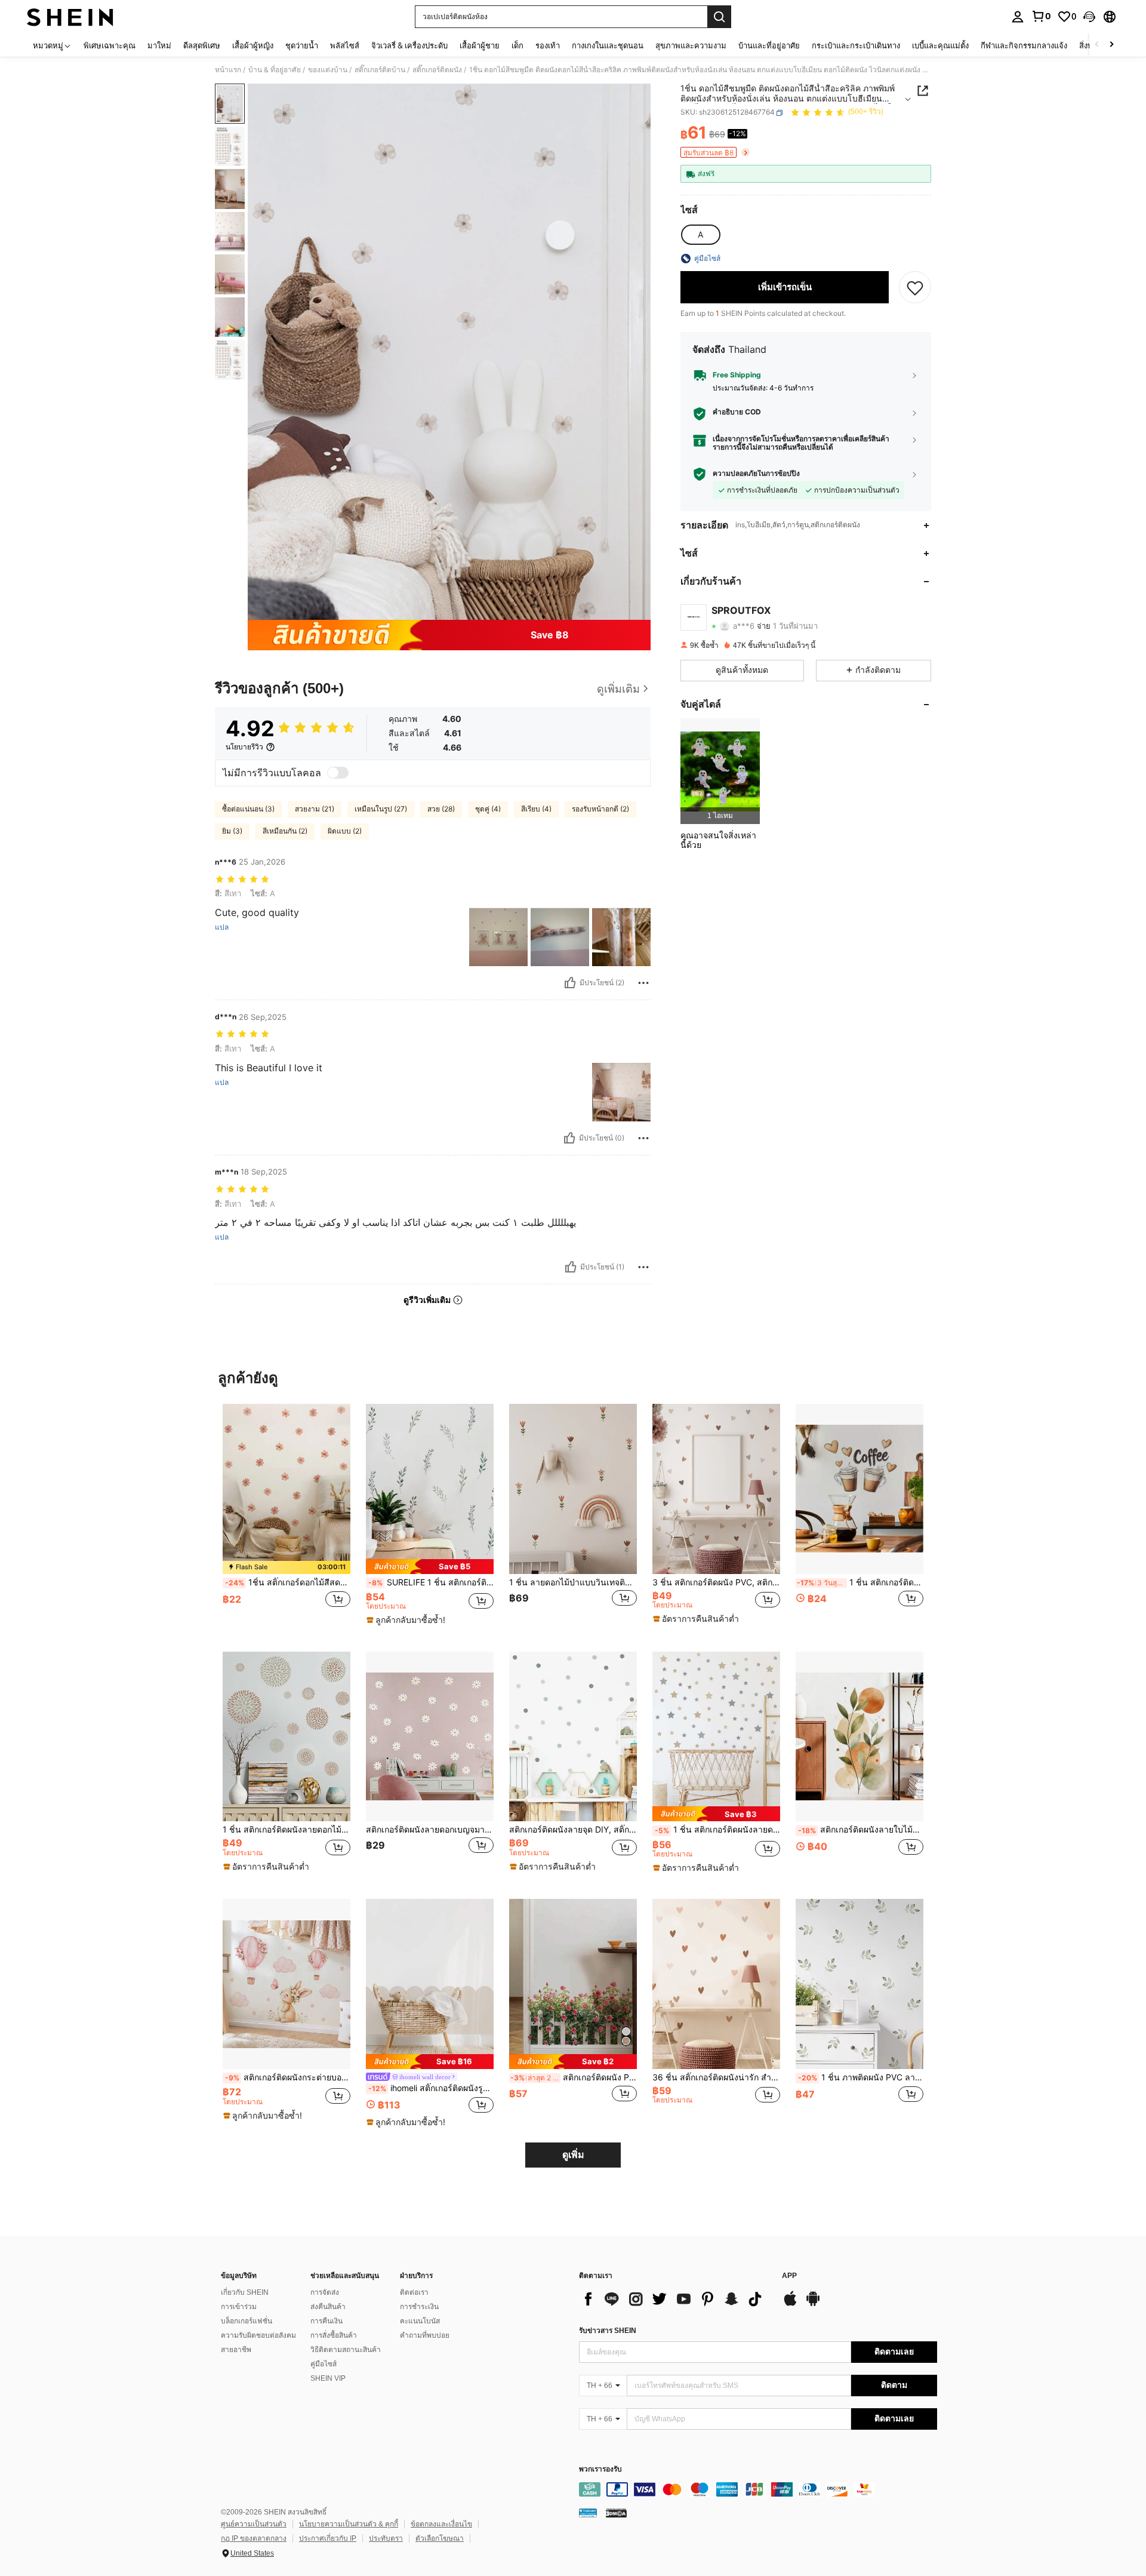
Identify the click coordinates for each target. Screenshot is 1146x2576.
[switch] (338, 773)
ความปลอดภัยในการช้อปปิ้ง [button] (756, 474)
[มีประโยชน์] (570, 983)
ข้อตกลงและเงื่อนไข (441, 2524)
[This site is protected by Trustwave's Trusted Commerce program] (588, 2513)
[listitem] (720, 771)
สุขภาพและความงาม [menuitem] (691, 45)
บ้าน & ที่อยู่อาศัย (275, 70)
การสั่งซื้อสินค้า (334, 2335)
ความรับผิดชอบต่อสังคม (258, 2335)
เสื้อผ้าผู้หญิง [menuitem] (253, 45)
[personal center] (1018, 17)
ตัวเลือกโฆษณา (440, 2538)
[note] (286, 1567)
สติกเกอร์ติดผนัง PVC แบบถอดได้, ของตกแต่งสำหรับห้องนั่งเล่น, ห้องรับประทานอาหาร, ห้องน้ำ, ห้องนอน (574, 2077)
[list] (674, 2299)
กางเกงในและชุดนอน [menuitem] (608, 45)
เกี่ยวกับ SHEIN (245, 2292)
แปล (222, 927)
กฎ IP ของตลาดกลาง (254, 2538)
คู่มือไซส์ (324, 2364)
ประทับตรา (386, 2538)
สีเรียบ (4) (536, 809)
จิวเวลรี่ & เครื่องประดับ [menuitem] (409, 45)
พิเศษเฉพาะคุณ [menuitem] (110, 45)
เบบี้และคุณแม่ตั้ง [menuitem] (940, 45)
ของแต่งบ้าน (328, 70)
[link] (1041, 16)
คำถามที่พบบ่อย (425, 2335)
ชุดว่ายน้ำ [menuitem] (302, 45)
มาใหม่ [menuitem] (159, 45)
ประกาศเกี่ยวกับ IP (328, 2538)
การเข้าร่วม (239, 2307)
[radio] (700, 235)
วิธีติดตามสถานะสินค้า (346, 2350)
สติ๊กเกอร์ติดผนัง (437, 70)
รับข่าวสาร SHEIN (608, 2331)
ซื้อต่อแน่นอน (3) (248, 809)
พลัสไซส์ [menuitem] (345, 45)
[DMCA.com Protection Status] (616, 2513)
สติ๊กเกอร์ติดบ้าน (380, 70)
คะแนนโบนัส (420, 2321)
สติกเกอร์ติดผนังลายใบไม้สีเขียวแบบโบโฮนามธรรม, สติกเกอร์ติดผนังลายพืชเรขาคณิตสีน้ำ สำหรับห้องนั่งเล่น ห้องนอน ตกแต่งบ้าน (861, 1830)
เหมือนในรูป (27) (381, 809)
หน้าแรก (228, 70)
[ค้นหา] (719, 17)
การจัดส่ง (325, 2292)
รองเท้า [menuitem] (548, 45)
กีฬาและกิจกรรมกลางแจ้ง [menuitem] (1024, 45)
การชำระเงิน (419, 2307)
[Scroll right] (1111, 45)
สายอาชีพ (236, 2350)
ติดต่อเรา (414, 2292)
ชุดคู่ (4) (488, 809)
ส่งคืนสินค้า (328, 2307)
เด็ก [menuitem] (517, 45)
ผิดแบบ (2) (345, 831)
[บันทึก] (915, 287)
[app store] (790, 2304)
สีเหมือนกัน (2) (285, 831)
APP (789, 2276)
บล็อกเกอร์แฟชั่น (247, 2321)
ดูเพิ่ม (573, 2155)
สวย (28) (441, 809)
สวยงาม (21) (315, 809)
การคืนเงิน (326, 2321)
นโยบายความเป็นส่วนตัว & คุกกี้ (349, 2524)
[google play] (813, 2304)
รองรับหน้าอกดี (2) (600, 809)
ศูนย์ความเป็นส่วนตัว (254, 2524)
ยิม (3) (232, 831)
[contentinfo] (758, 2489)
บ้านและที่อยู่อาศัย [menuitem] (769, 45)
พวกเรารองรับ (600, 2469)
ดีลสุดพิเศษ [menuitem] (202, 45)
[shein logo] (70, 17)
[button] (1089, 17)
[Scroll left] (1097, 45)
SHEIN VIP (328, 2378)
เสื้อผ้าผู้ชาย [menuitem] (480, 45)
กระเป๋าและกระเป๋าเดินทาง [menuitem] (856, 45)
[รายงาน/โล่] (643, 983)
